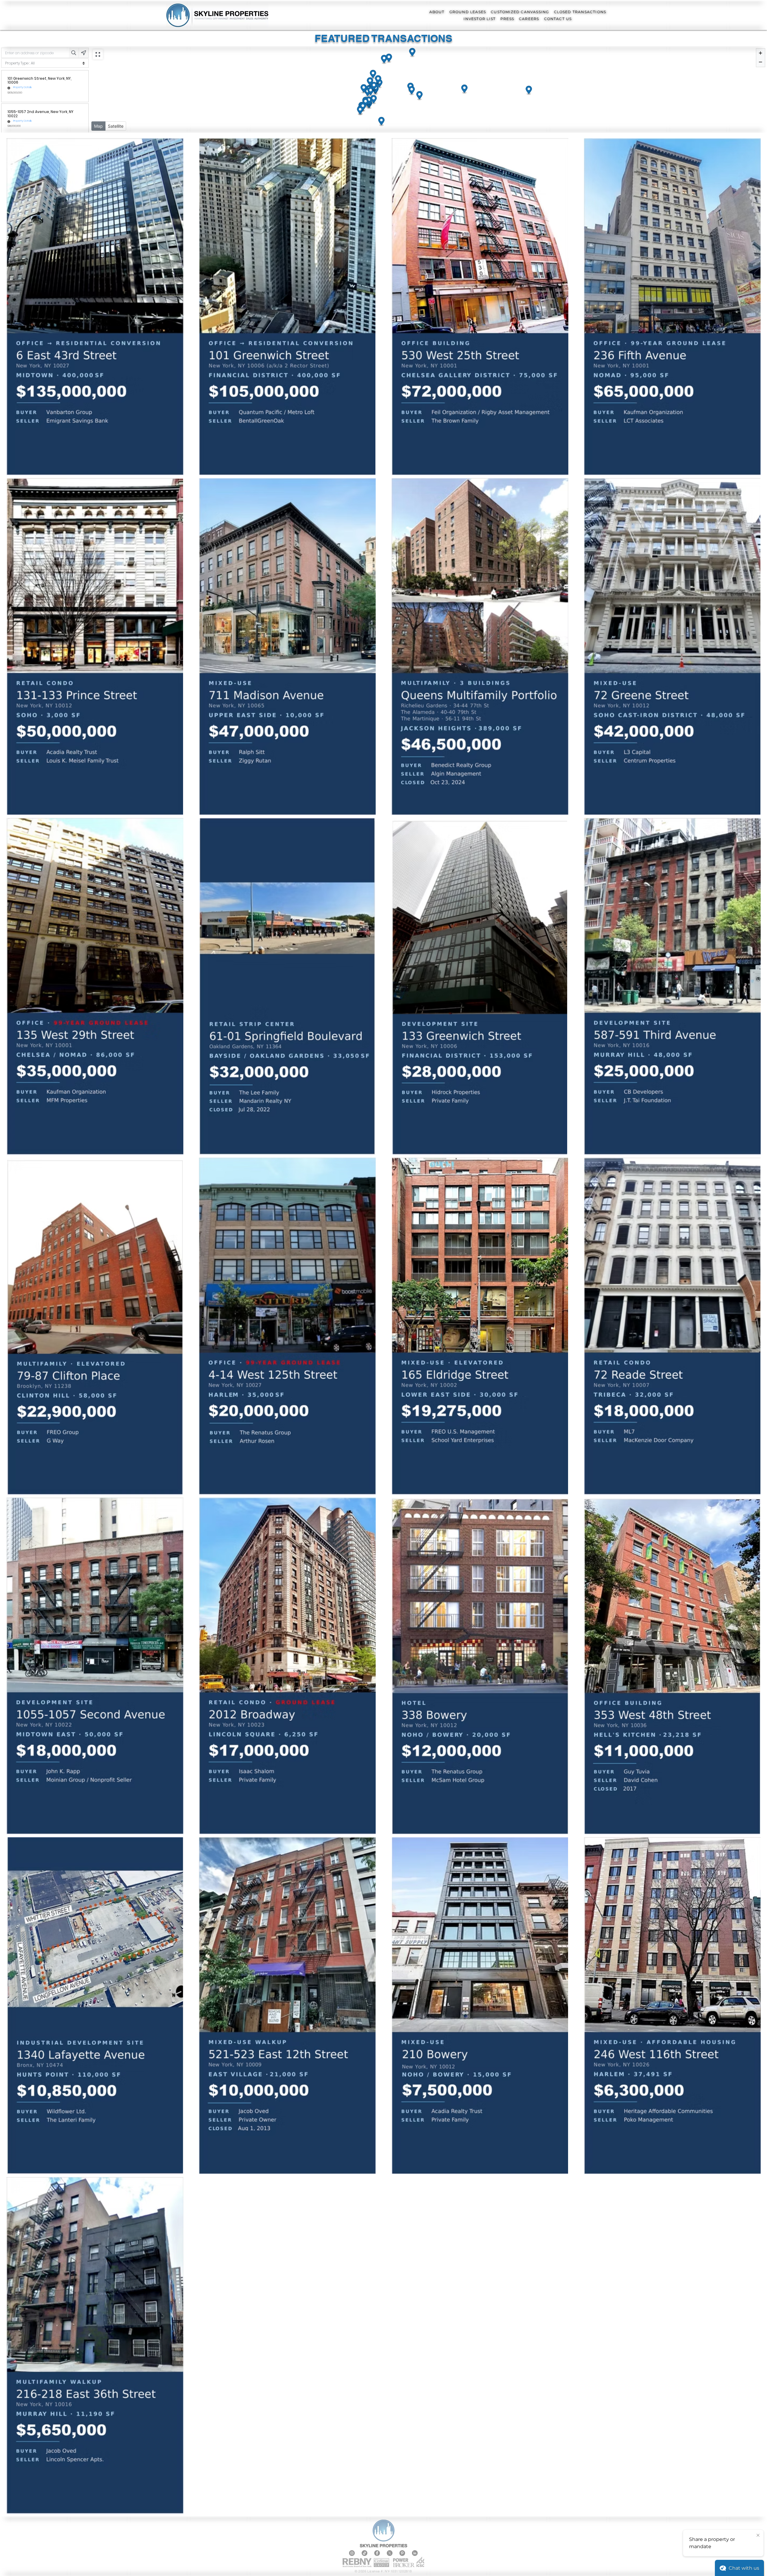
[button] (437, 12)
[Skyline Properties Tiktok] (364, 2553)
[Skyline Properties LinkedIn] (415, 2553)
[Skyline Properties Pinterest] (402, 2553)
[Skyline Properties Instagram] (352, 2553)
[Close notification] (758, 2536)
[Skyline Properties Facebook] (377, 2553)
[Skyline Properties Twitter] (390, 2553)
